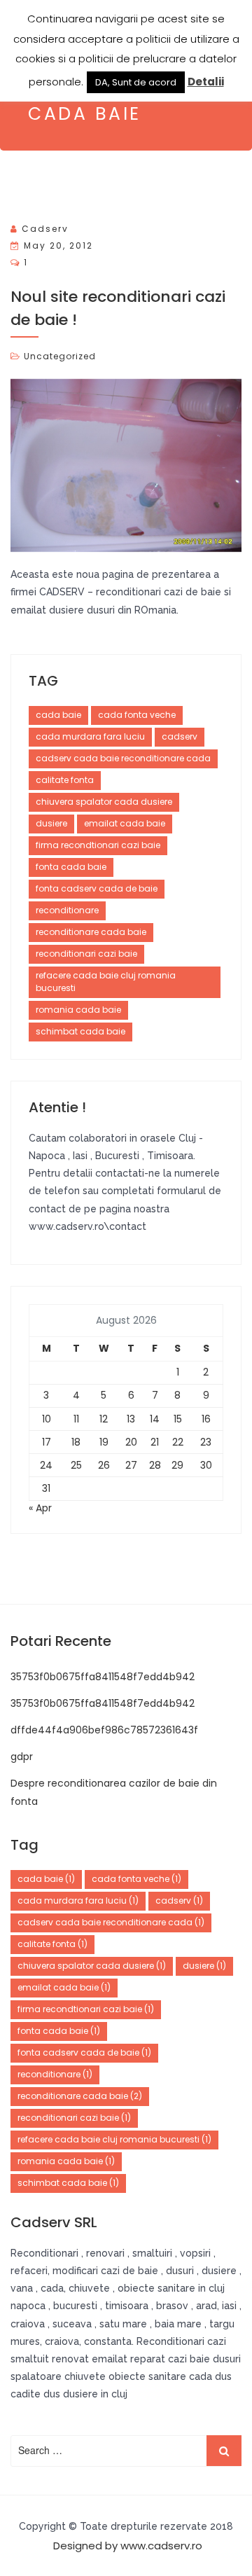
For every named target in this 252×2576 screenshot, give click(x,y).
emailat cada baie (125, 823)
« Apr (40, 1508)
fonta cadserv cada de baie (97, 888)
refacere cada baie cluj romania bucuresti (106, 982)
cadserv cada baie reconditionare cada (123, 758)
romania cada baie (78, 1010)
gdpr (22, 1757)
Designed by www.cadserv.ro (128, 2546)
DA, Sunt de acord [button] (136, 82)
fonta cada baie (71, 867)
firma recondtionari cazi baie (98, 845)
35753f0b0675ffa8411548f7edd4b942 (103, 1677)
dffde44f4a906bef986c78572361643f (104, 1730)
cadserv (45, 229)
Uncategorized (60, 356)
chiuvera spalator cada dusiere (104, 802)
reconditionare (67, 910)
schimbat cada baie (80, 1031)
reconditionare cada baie (91, 932)
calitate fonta (65, 780)
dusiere (51, 823)
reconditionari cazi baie (86, 954)
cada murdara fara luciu (90, 736)
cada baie (58, 715)
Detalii (206, 82)
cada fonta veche (137, 715)
